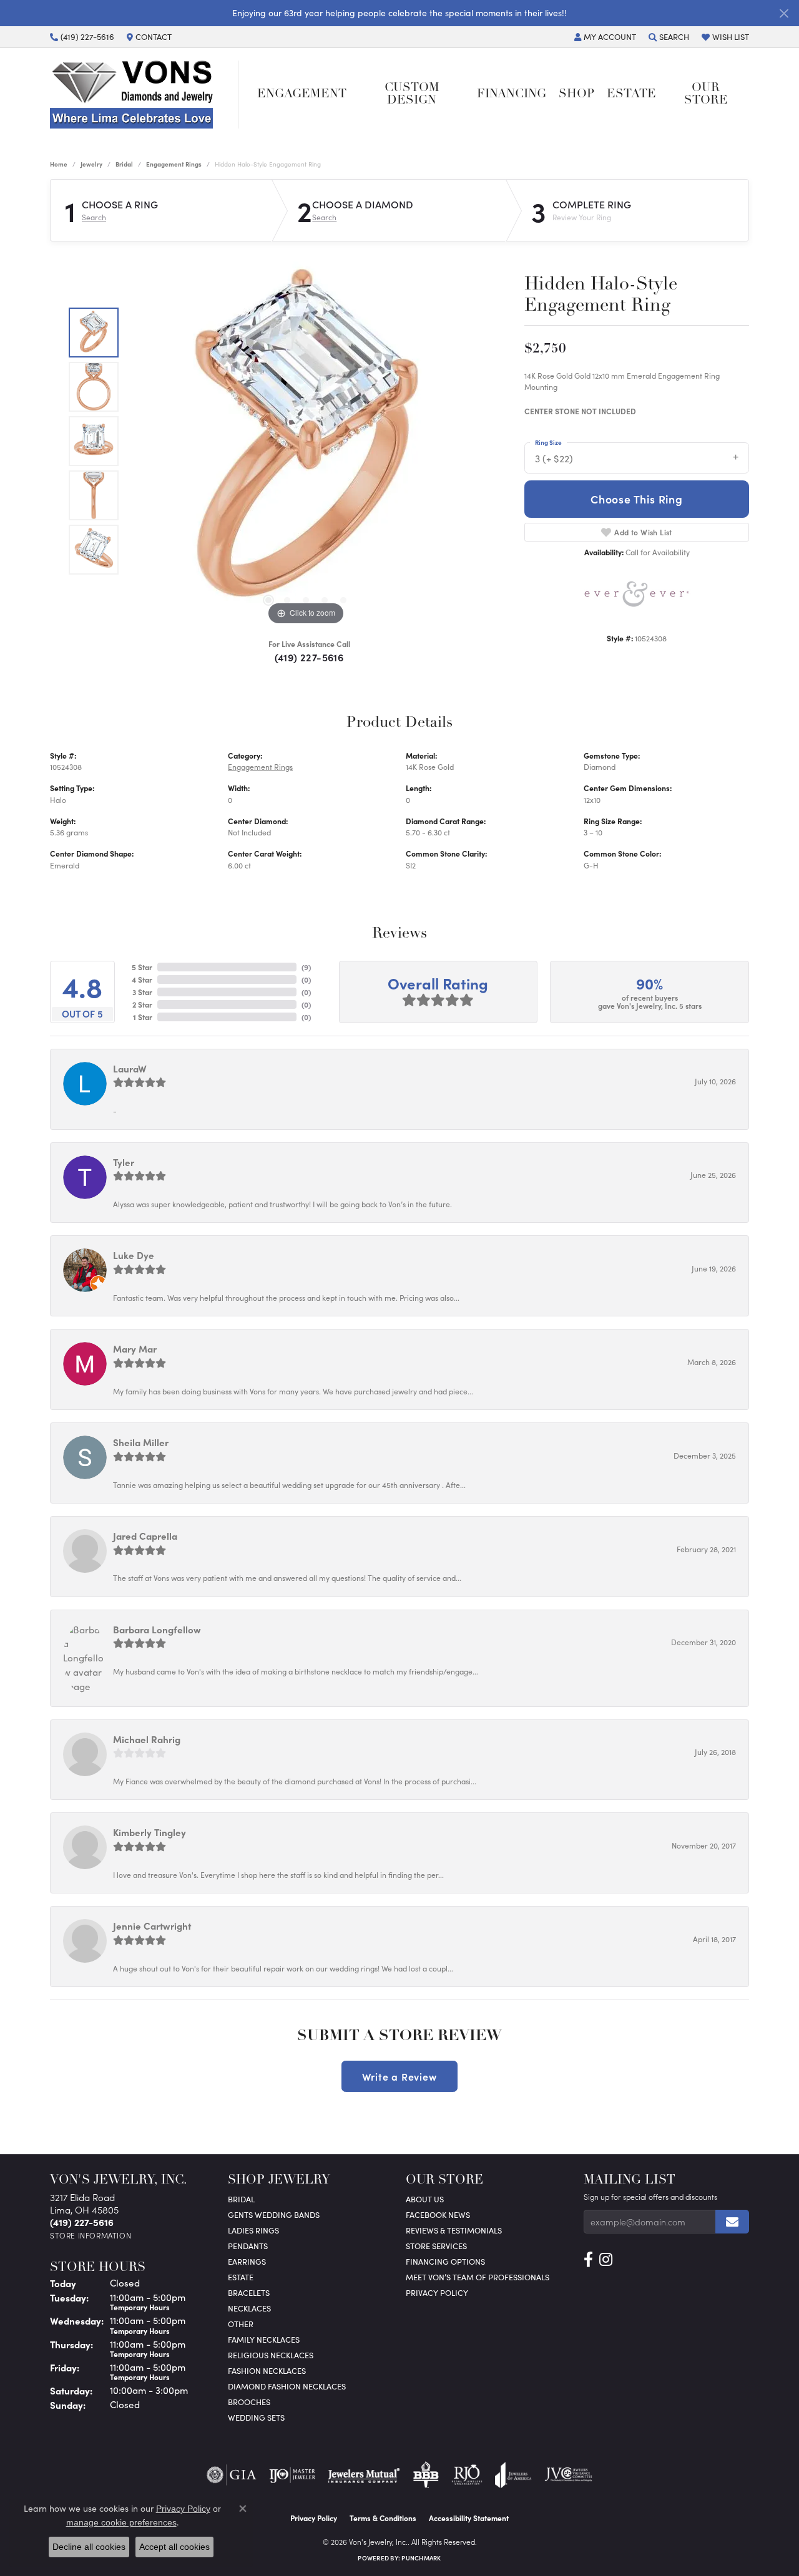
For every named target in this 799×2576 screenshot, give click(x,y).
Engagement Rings (174, 164)
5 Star (142, 967)
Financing (512, 95)
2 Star (142, 1004)
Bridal (124, 164)
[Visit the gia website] (232, 2475)
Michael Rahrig (147, 1739)
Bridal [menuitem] (241, 2199)
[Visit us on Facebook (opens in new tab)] (588, 2260)
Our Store (706, 94)
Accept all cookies (174, 2547)
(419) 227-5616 (309, 657)
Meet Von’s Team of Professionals (478, 2277)
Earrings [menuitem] (247, 2261)
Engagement (302, 95)
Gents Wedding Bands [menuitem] (274, 2214)
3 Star (142, 992)
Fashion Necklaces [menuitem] (267, 2370)
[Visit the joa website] (513, 2475)
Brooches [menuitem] (249, 2402)
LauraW (130, 1068)
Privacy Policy (437, 2292)
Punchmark (421, 2558)
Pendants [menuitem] (248, 2246)
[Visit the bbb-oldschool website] (426, 2475)
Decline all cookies (89, 2547)
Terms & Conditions (383, 2518)
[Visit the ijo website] (292, 2475)
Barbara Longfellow (157, 1629)
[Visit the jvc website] (569, 2475)
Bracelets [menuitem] (249, 2292)
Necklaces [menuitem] (249, 2308)
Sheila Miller (141, 1442)
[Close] (784, 13)
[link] (82, 37)
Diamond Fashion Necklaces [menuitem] (287, 2386)
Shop (576, 95)
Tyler (124, 1162)
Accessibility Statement (469, 2518)
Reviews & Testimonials (454, 2230)
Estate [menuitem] (241, 2277)
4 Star (142, 979)
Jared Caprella (145, 1536)
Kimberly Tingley (150, 1832)
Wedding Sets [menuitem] (256, 2417)
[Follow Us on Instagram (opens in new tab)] (606, 2260)
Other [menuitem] (241, 2324)
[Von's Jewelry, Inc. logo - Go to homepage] (144, 95)
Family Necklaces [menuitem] (264, 2339)
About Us (425, 2199)
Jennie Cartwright (152, 1926)
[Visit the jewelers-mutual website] (364, 2475)
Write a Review (399, 2076)
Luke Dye (134, 1255)
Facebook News (438, 2214)
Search (94, 217)
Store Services (436, 2246)
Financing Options (445, 2261)
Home (59, 164)
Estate (631, 95)
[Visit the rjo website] (467, 2475)
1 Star (143, 1017)
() (306, 967)
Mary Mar (135, 1349)
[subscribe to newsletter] (732, 2222)
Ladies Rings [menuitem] (253, 2230)
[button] (605, 37)
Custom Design (412, 94)
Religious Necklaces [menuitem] (271, 2355)
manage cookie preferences (121, 2522)
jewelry (91, 164)
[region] (306, 441)
